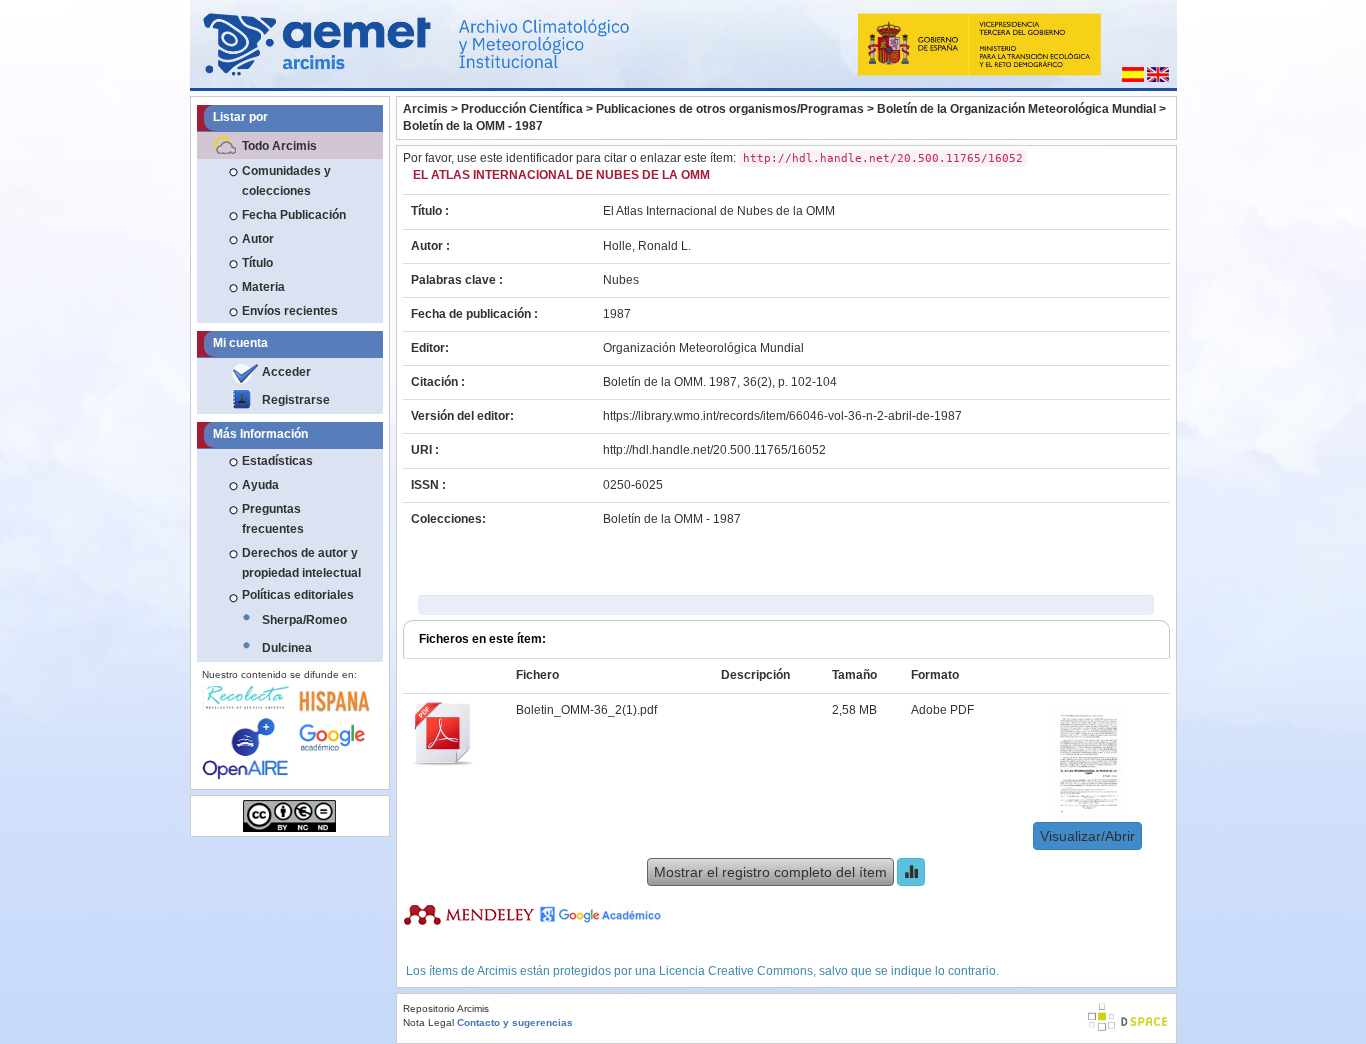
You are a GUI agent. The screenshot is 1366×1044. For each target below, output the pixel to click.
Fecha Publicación (294, 215)
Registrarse (296, 400)
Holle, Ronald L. (647, 246)
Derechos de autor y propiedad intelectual (301, 563)
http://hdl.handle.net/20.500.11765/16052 (714, 450)
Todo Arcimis (279, 146)
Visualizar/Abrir (1087, 836)
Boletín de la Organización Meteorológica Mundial (1016, 109)
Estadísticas (277, 461)
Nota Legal (428, 1022)
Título (257, 263)
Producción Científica (522, 109)
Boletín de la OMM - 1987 (473, 126)
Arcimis (425, 109)
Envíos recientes (290, 311)
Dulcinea (287, 648)
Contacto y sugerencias (515, 1022)
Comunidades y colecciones (286, 181)
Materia (263, 287)
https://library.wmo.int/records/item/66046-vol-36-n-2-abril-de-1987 (782, 416)
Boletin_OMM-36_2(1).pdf (586, 710)
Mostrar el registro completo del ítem (770, 872)
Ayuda (260, 485)
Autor (258, 239)
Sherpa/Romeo (304, 620)
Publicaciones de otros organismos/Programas (730, 109)
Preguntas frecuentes (273, 519)
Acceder (286, 372)
